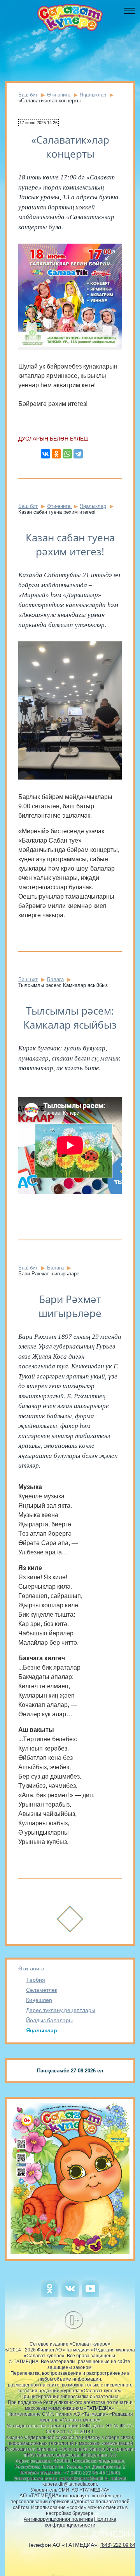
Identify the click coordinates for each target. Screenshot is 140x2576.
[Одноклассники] (56, 454)
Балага (55, 979)
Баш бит (28, 95)
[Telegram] (78, 454)
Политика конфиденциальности (80, 2522)
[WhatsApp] (67, 454)
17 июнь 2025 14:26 (38, 123)
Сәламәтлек (42, 1990)
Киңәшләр (39, 2000)
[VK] (70, 2296)
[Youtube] (90, 2296)
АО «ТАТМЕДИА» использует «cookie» (66, 2496)
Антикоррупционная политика (58, 2519)
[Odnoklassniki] (50, 2296)
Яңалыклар (42, 2030)
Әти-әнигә (31, 1968)
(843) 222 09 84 (118, 2545)
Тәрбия (36, 1980)
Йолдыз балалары (49, 2020)
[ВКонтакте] (45, 454)
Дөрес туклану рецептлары (61, 2010)
